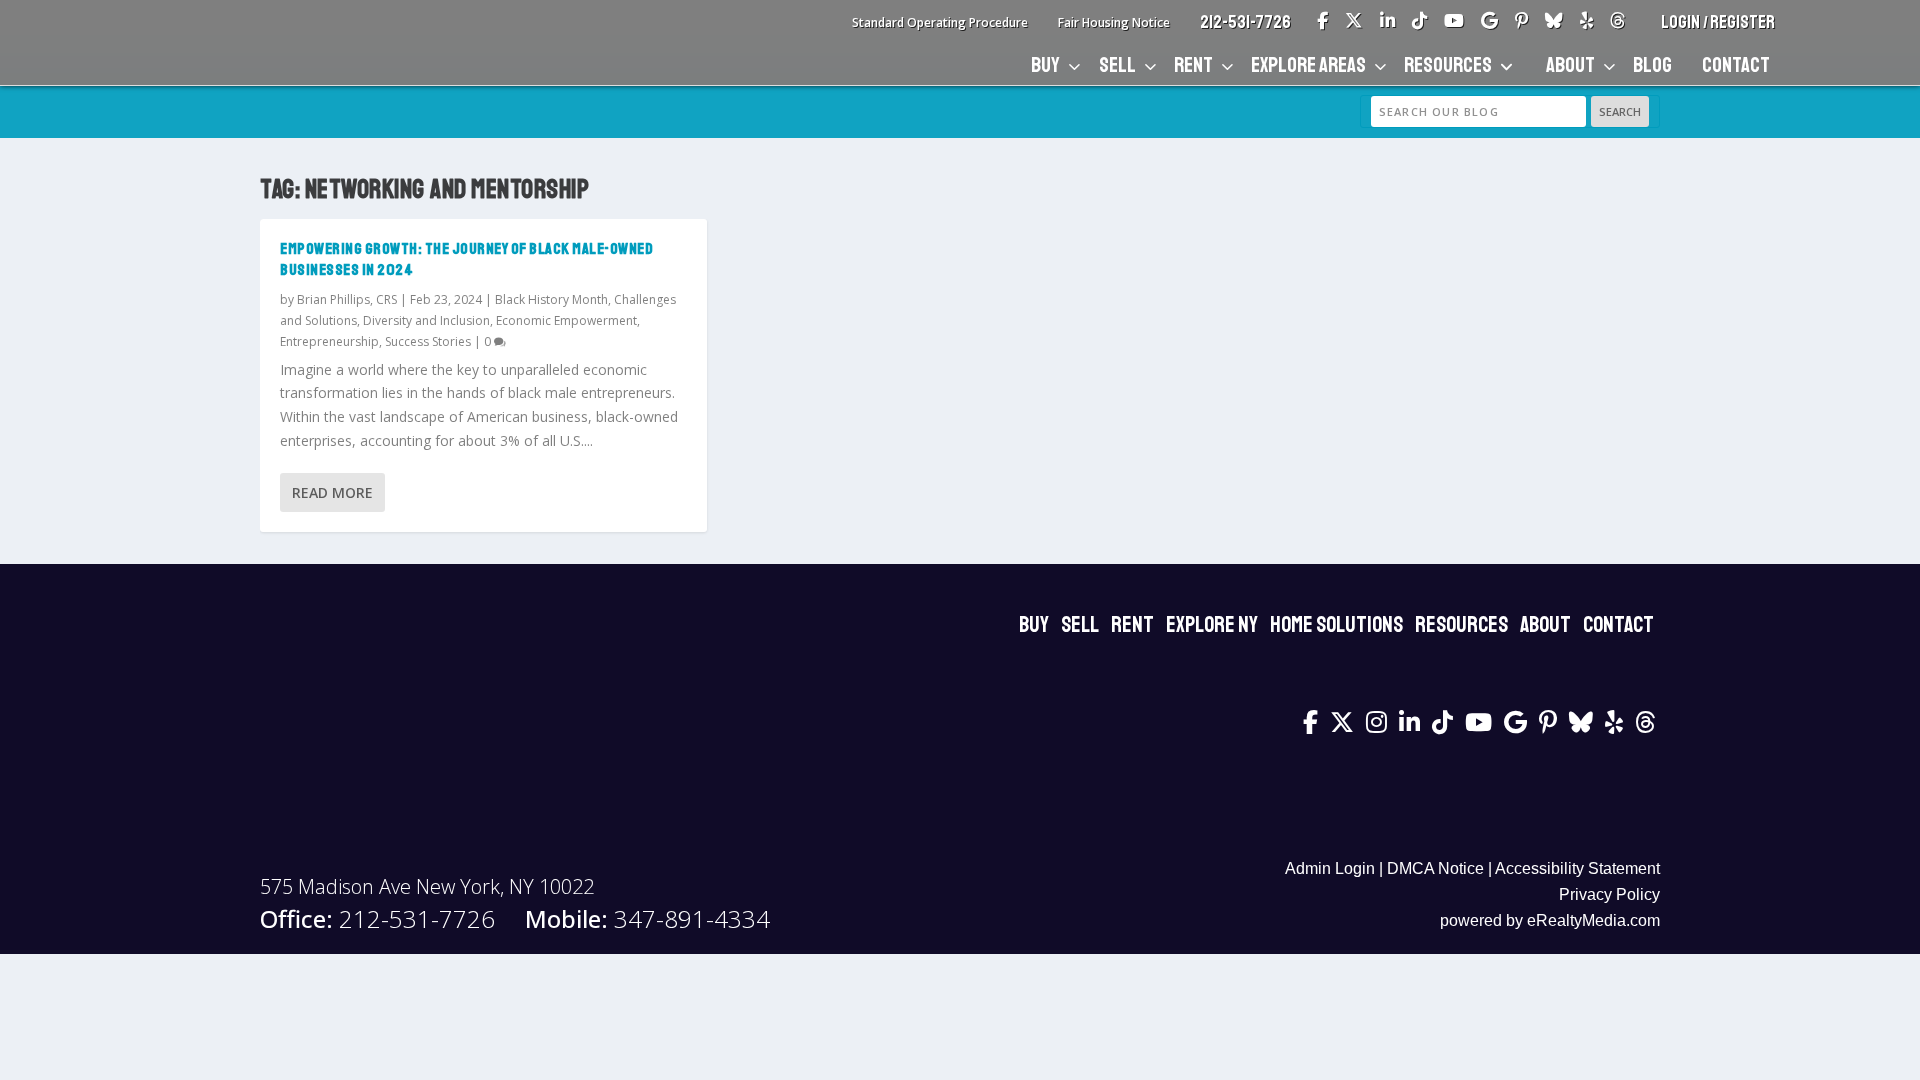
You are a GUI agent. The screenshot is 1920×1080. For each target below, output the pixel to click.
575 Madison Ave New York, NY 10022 (427, 886)
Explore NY (1212, 625)
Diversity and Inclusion (426, 320)
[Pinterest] (1521, 22)
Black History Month (551, 299)
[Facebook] (1322, 22)
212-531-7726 (1245, 22)
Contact (1736, 65)
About (1570, 65)
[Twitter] (1354, 22)
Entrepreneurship (329, 341)
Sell (1117, 65)
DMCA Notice (1435, 868)
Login (1682, 22)
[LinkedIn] (1387, 22)
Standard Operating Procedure (940, 22)
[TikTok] (1419, 22)
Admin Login (1330, 868)
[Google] (1489, 22)
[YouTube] (1454, 22)
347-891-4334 (647, 919)
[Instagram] (1376, 722)
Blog (1652, 65)
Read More (332, 492)
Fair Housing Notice (1114, 22)
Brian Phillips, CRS (347, 299)
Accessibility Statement (1577, 868)
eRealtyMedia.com (1593, 920)
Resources (1448, 65)
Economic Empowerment (566, 320)
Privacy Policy (1609, 894)
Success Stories (428, 341)
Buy (1045, 65)
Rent (1193, 65)
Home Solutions (1336, 625)
